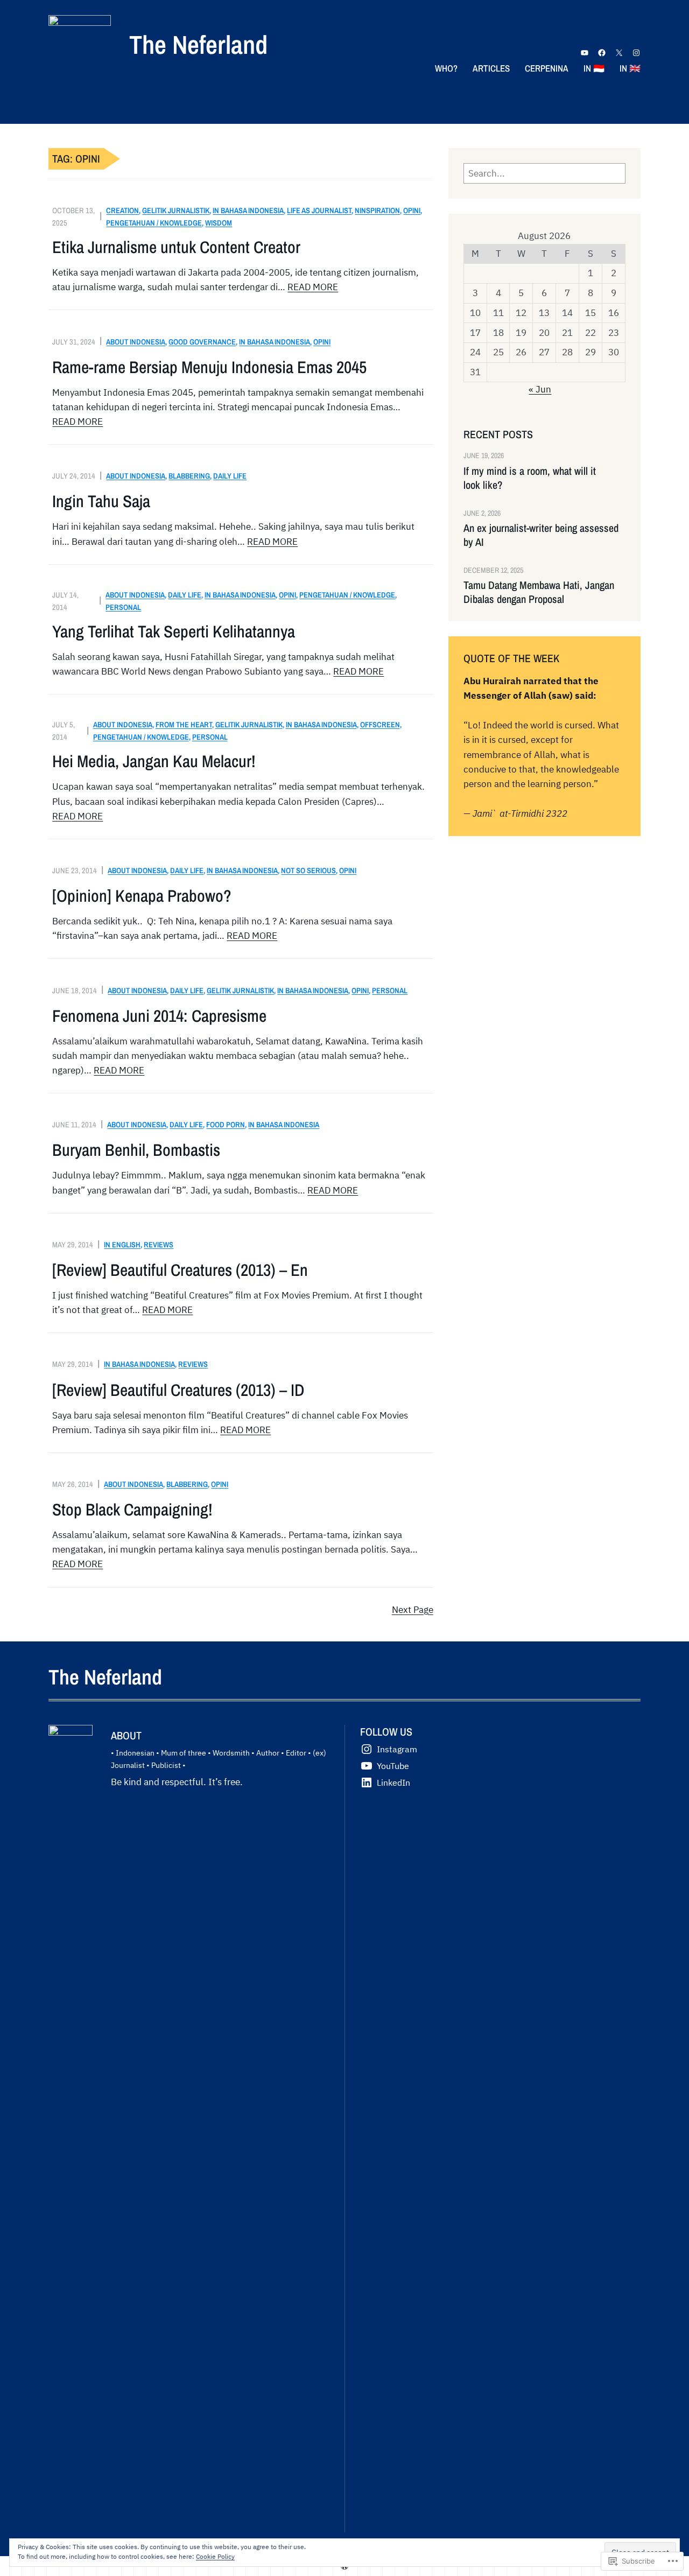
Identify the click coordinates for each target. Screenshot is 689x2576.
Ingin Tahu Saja (101, 501)
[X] (619, 53)
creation (122, 210)
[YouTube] (585, 53)
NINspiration (377, 210)
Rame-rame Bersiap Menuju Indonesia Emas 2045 (209, 367)
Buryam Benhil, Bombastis (136, 1150)
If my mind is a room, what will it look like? (530, 478)
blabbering (189, 476)
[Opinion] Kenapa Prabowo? (142, 896)
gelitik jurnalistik (176, 210)
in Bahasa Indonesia (248, 210)
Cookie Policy (215, 2556)
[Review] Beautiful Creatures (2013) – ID (178, 1390)
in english (122, 1244)
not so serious (308, 870)
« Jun (540, 389)
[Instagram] (636, 53)
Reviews (159, 1244)
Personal (123, 607)
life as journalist (319, 210)
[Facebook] (602, 53)
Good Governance (202, 342)
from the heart (184, 724)
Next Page (413, 1610)
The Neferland (198, 44)
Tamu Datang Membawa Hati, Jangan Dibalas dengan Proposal (539, 592)
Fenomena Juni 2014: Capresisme (159, 1016)
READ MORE (313, 287)
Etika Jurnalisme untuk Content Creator (176, 247)
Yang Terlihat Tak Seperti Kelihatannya (174, 631)
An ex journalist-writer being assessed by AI (541, 535)
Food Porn (226, 1124)
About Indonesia (136, 342)
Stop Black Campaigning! (132, 1510)
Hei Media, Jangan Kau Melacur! (154, 761)
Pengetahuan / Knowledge (154, 223)
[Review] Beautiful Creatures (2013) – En (180, 1270)
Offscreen (380, 724)
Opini (412, 210)
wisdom (219, 223)
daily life (230, 476)
